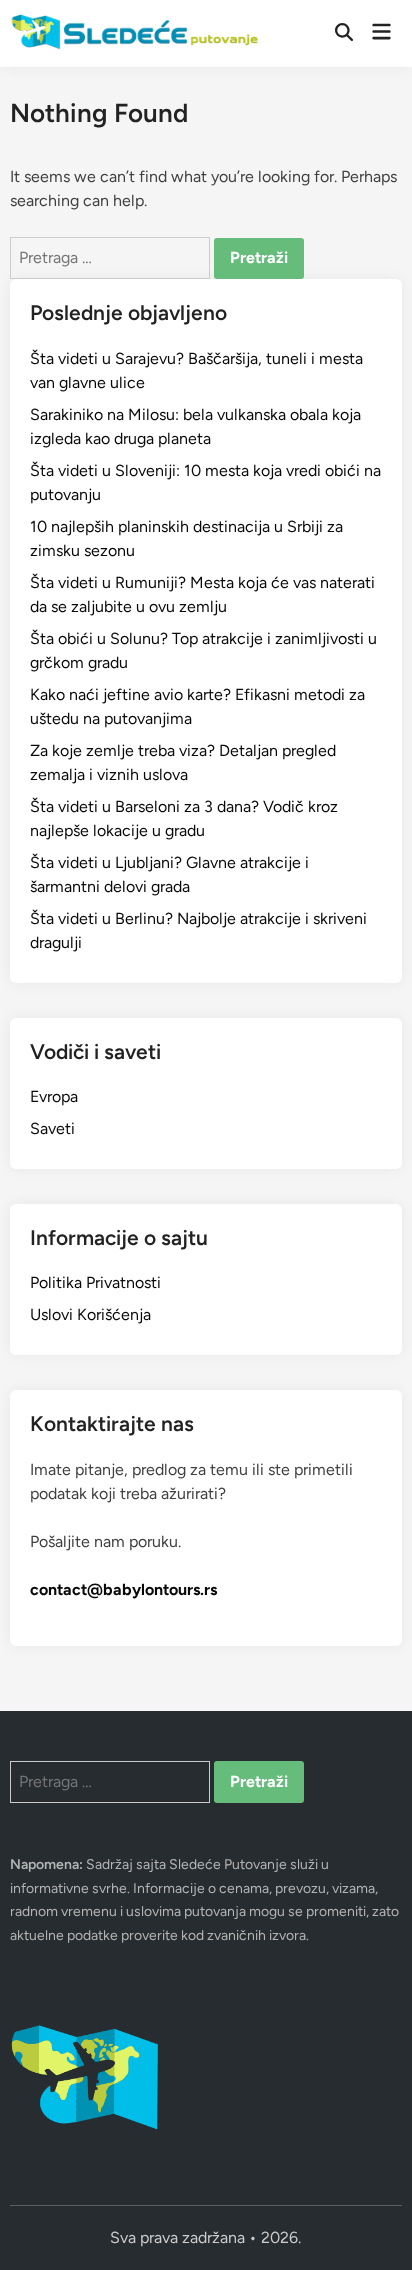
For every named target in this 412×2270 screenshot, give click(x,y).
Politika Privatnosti (95, 1282)
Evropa (54, 1096)
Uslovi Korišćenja (90, 1314)
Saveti (52, 1128)
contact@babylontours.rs (123, 1589)
